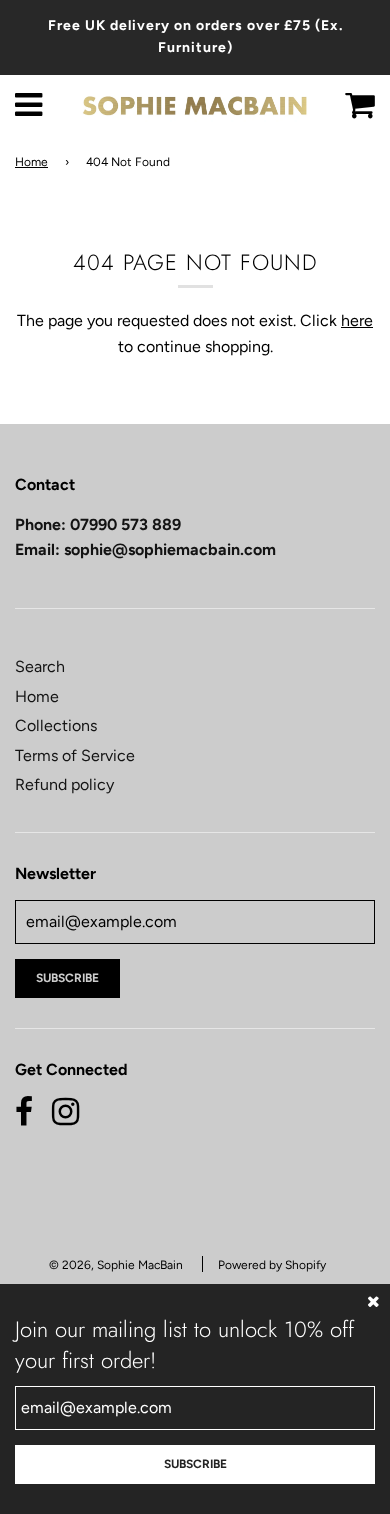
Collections (56, 725)
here (357, 320)
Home (31, 162)
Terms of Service (75, 755)
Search (40, 666)
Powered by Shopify (272, 1265)
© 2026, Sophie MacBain (116, 1265)
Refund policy (64, 784)
